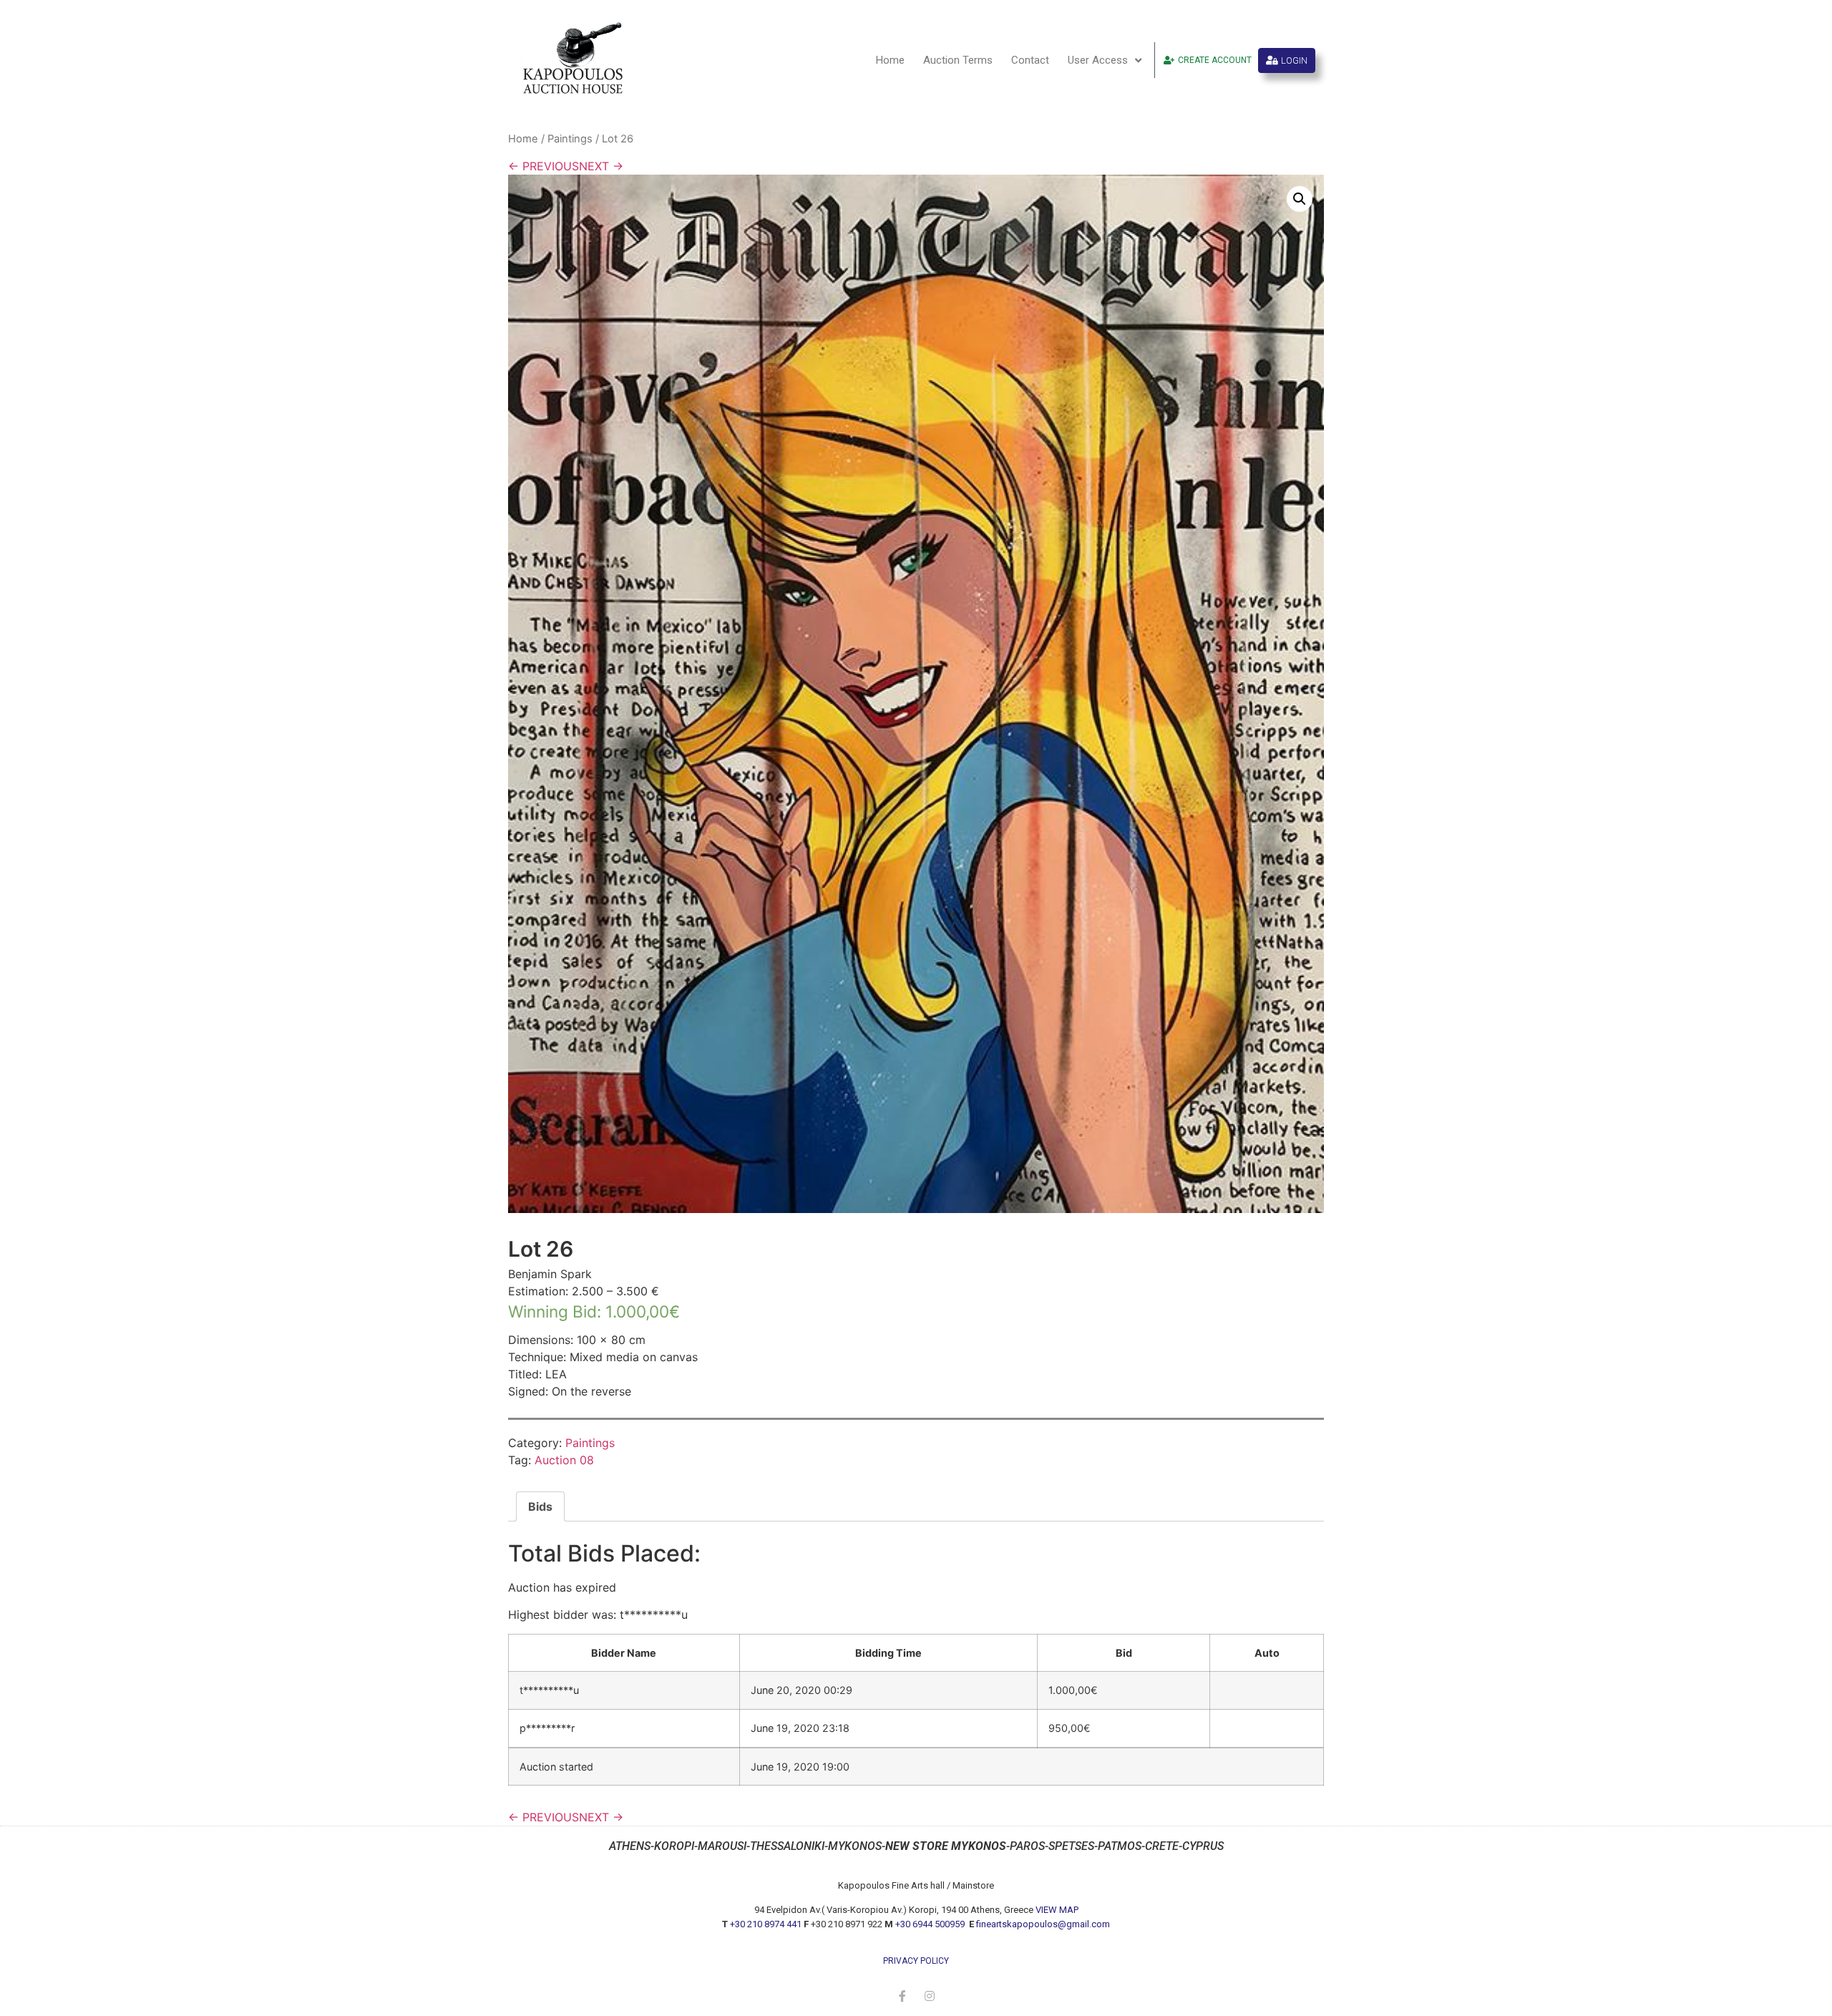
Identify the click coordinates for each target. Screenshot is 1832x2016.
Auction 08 (564, 1460)
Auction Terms (958, 60)
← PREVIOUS (544, 166)
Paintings (570, 139)
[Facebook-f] (902, 1996)
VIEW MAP (1057, 1910)
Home (890, 60)
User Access (1098, 60)
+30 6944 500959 (931, 1924)
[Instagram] (930, 1996)
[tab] (540, 1506)
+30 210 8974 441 (766, 1924)
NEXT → (601, 166)
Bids (540, 1506)
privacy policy (916, 1961)
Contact (1030, 60)
